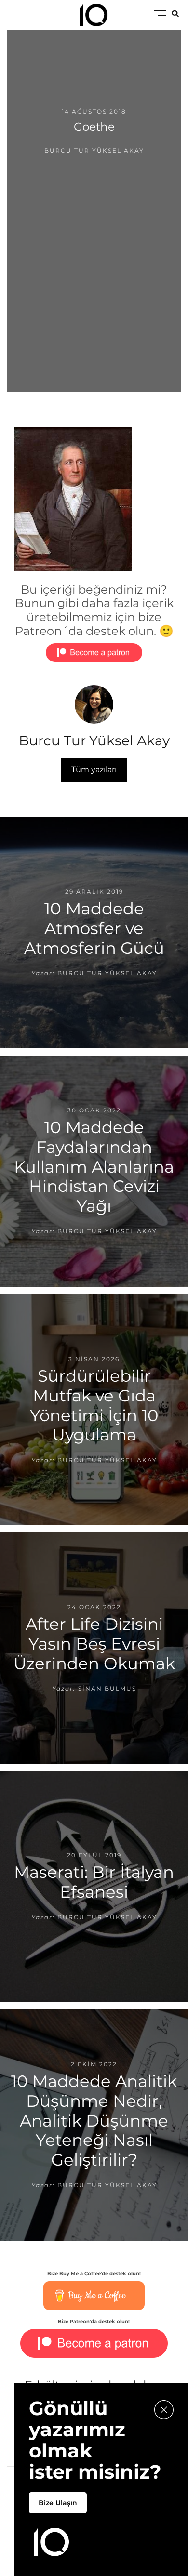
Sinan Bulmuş (107, 1688)
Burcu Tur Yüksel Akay (94, 151)
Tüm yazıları (94, 770)
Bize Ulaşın (58, 2503)
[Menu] (160, 14)
